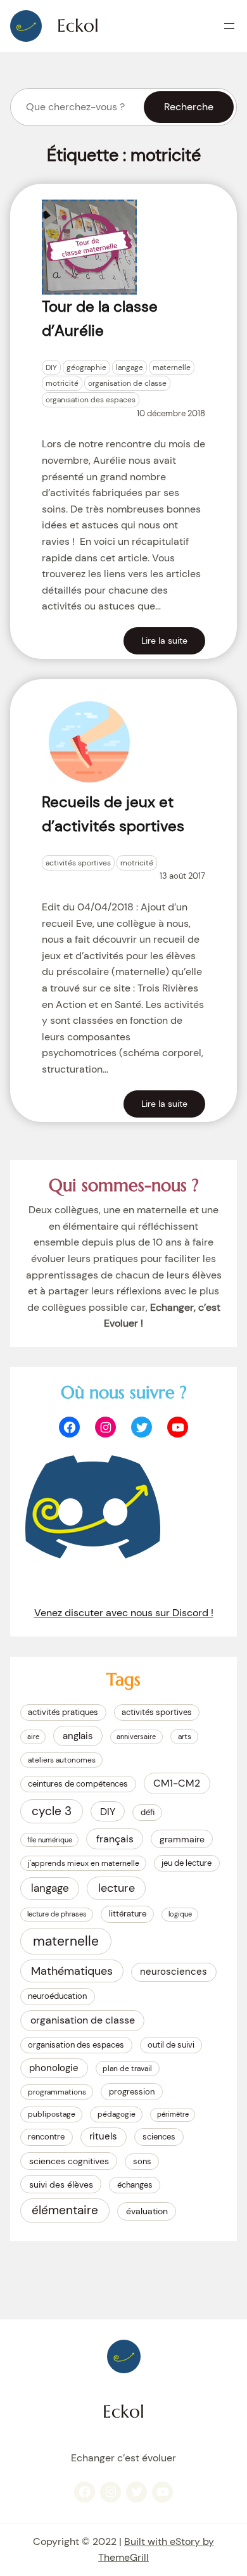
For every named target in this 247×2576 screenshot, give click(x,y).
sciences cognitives (69, 2161)
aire (33, 1737)
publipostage (52, 2114)
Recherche (189, 107)
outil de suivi (171, 2045)
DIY (51, 367)
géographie (86, 367)
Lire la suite (164, 641)
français (115, 1839)
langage (130, 367)
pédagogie (117, 2114)
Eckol (78, 26)
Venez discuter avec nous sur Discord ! (124, 1613)
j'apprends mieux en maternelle (84, 1863)
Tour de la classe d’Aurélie (100, 318)
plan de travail (127, 2069)
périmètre (173, 2114)
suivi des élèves (61, 2184)
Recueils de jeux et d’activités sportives (113, 814)
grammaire (182, 1839)
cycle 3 (52, 1811)
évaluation (147, 2211)
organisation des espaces (91, 400)
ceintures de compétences (78, 1784)
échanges (135, 2185)
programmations (57, 2092)
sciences (159, 2137)
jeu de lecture (187, 1863)
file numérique (50, 1840)
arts (185, 1737)
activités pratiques (63, 1712)
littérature (128, 1914)
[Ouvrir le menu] (229, 26)
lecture (117, 1888)
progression (132, 2092)
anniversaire (136, 1737)
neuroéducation (57, 1996)
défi (148, 1812)
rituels (103, 2136)
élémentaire (65, 2210)
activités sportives (78, 863)
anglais (78, 1736)
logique (180, 1914)
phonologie (54, 2068)
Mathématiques (72, 1971)
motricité (62, 383)
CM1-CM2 (177, 1783)
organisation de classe (127, 383)
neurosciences (174, 1972)
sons (142, 2161)
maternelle (172, 367)
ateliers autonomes (62, 1760)
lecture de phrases (57, 1914)
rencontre (46, 2137)
